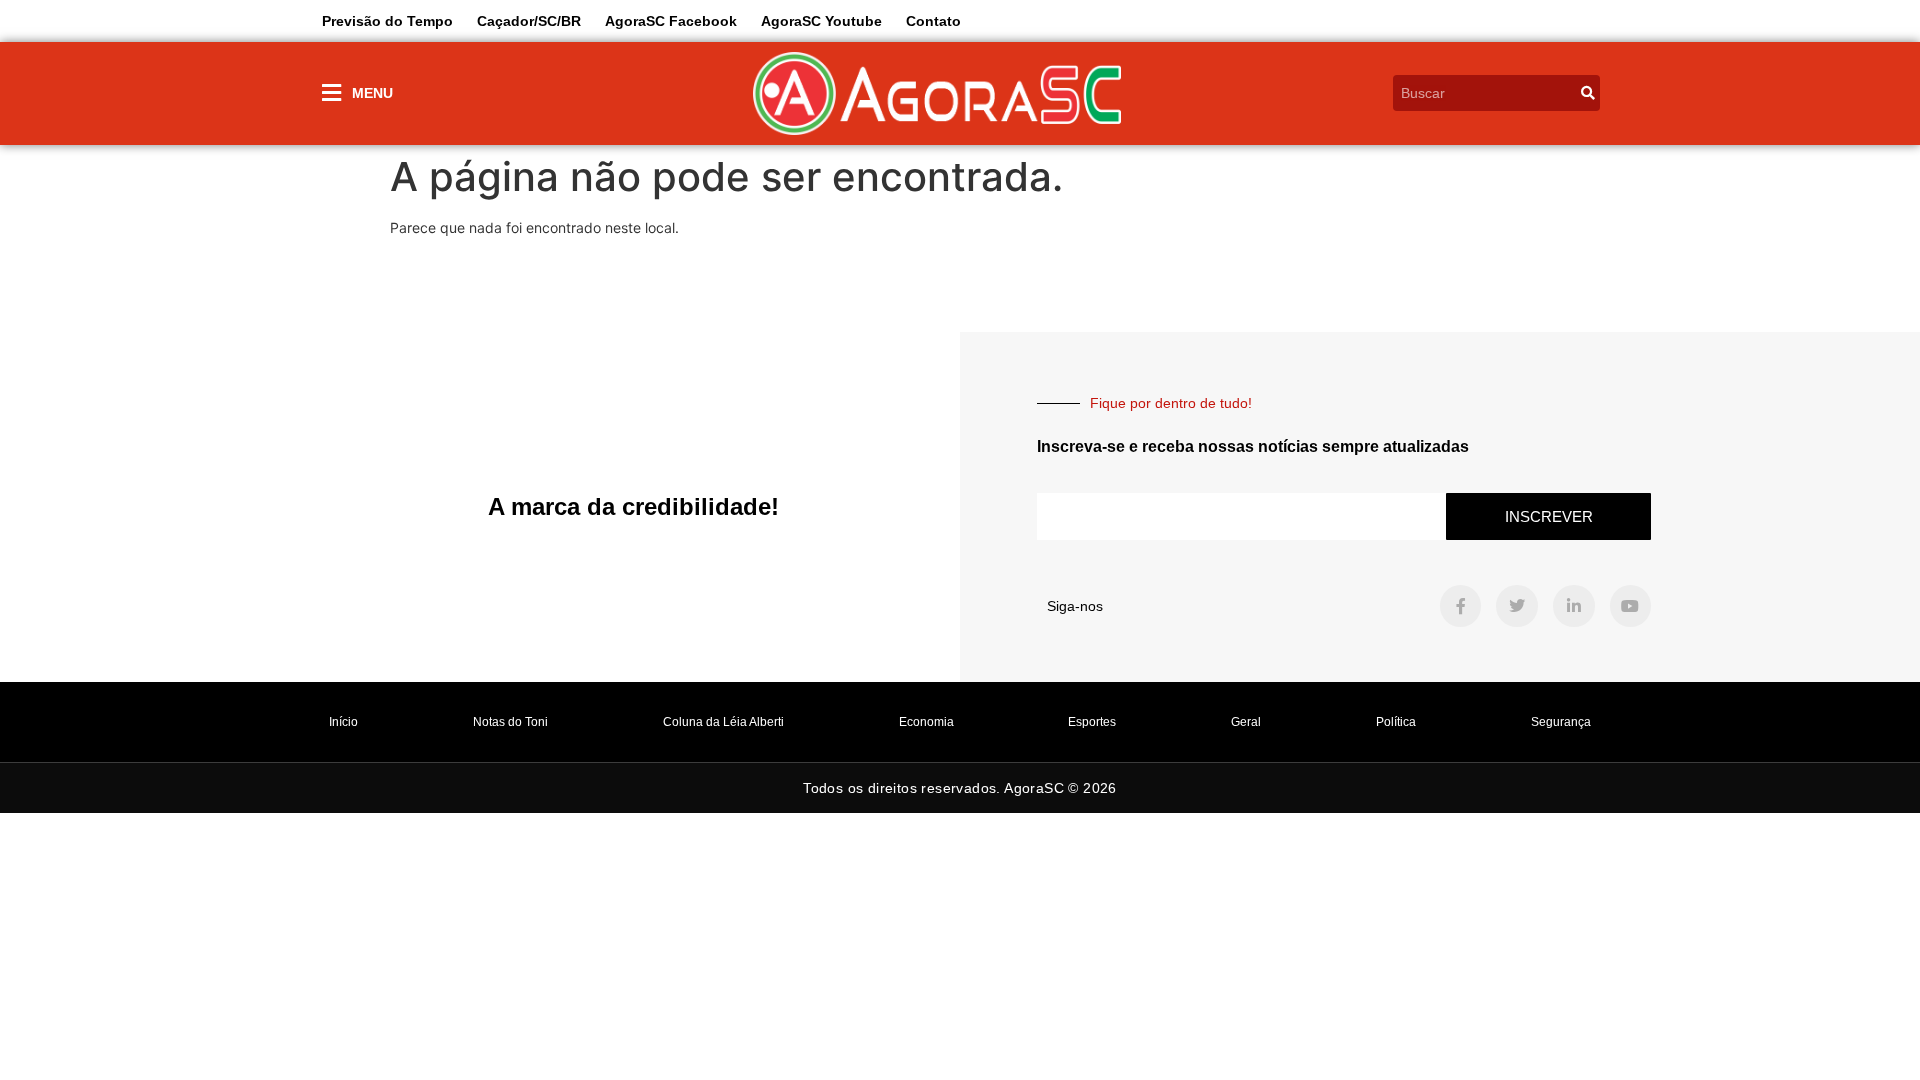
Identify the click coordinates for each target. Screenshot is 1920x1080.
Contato (933, 21)
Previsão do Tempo (387, 21)
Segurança (1561, 722)
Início (343, 722)
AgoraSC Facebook (671, 21)
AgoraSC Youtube (821, 21)
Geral (1246, 722)
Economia (926, 722)
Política (1396, 722)
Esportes (1092, 722)
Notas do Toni (510, 722)
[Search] (1588, 93)
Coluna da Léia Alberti (723, 722)
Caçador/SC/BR (529, 21)
